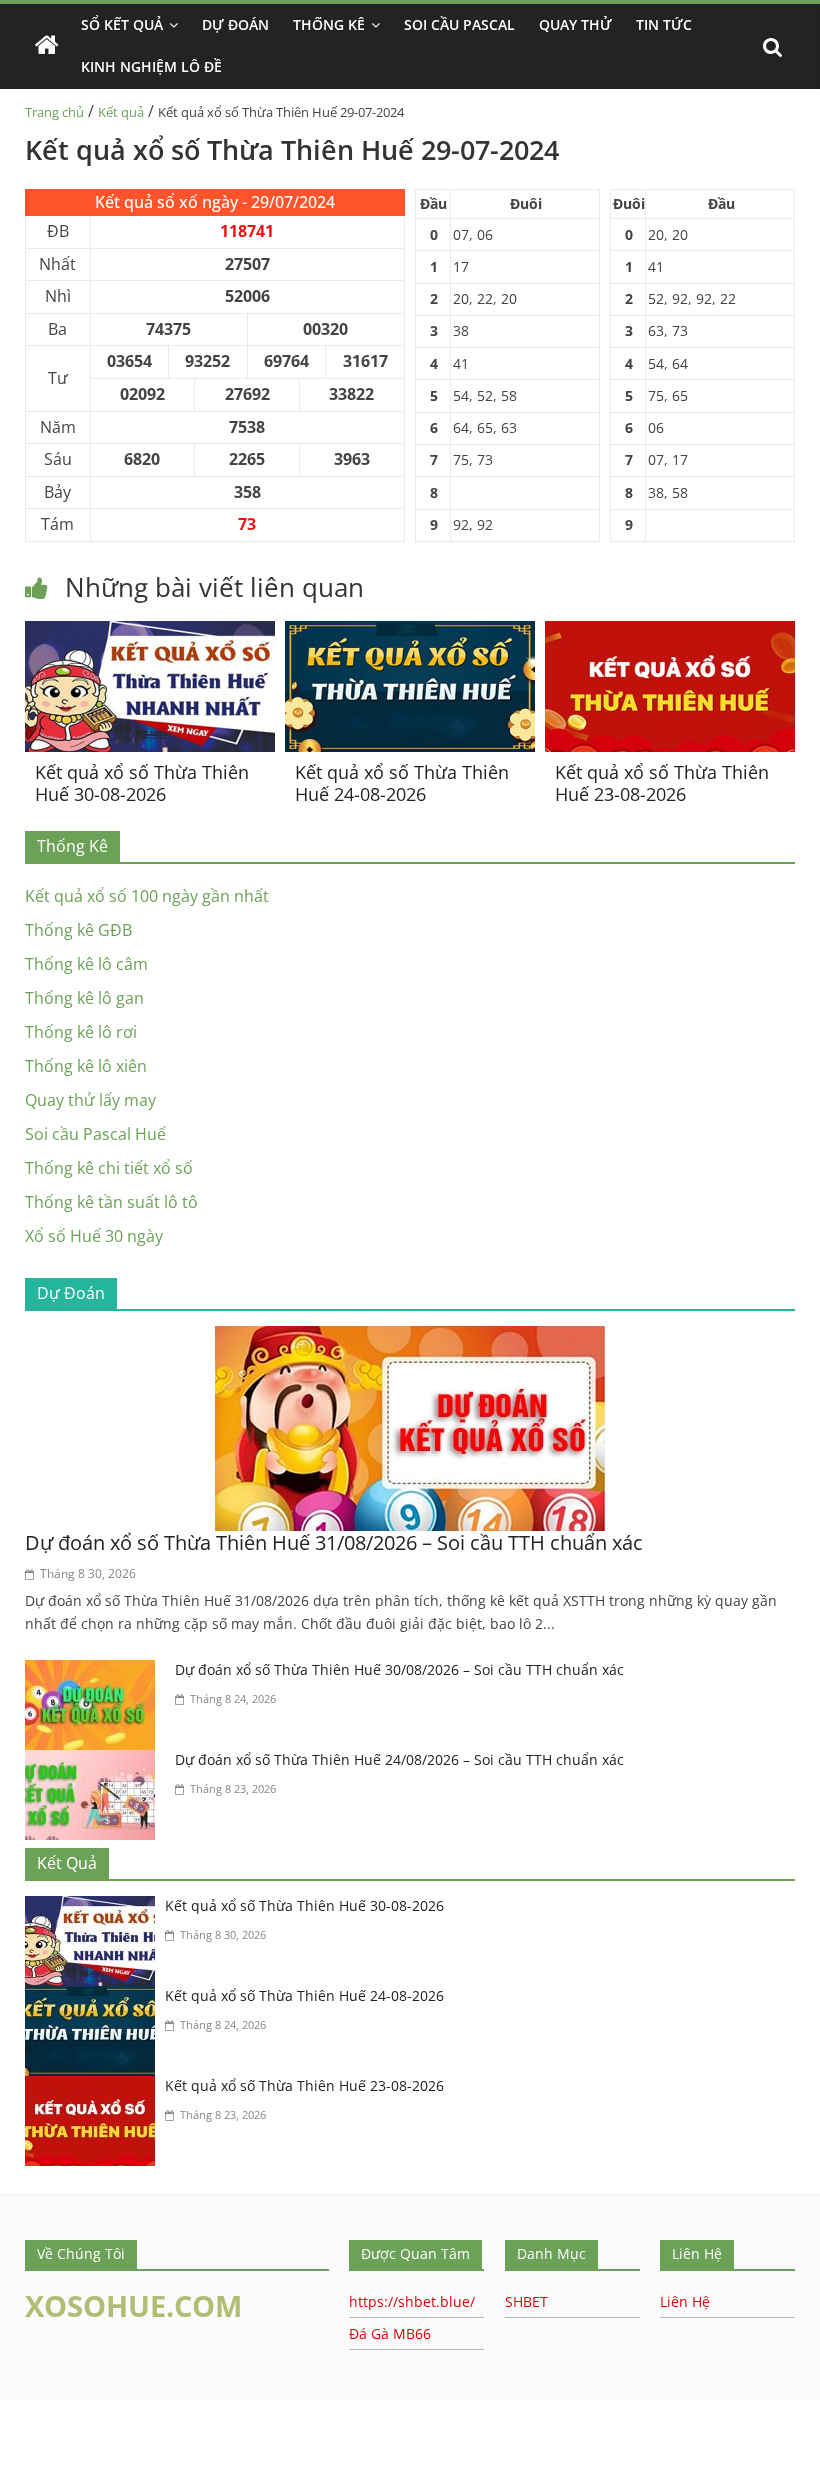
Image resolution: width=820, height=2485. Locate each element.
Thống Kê (329, 24)
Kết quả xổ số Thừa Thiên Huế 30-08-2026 (142, 783)
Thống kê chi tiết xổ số (109, 1168)
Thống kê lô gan (84, 998)
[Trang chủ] (47, 46)
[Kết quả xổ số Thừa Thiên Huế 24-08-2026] (410, 633)
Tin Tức (664, 24)
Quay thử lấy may (90, 1100)
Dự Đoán (235, 24)
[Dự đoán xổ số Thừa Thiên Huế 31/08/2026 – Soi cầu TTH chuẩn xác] (410, 1338)
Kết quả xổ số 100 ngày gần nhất (147, 896)
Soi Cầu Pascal (459, 24)
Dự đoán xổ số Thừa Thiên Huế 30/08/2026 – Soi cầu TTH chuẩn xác (399, 1669)
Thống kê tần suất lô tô (111, 1202)
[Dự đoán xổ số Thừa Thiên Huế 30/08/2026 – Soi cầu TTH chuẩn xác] (95, 1672)
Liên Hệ (685, 2301)
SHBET (526, 2301)
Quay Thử (575, 24)
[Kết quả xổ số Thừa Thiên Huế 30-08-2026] (150, 633)
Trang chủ (54, 112)
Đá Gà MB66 (390, 2333)
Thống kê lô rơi (81, 1032)
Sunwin (27, 2471)
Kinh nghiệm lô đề (151, 66)
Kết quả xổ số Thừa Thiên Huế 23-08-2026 (662, 783)
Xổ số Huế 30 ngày (94, 1236)
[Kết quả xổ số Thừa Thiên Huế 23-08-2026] (670, 633)
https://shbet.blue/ (412, 2301)
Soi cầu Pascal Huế (95, 1134)
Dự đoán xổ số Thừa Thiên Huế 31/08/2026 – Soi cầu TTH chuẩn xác (334, 1542)
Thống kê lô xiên (86, 1066)
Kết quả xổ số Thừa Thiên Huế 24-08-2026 (402, 783)
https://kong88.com (203, 2409)
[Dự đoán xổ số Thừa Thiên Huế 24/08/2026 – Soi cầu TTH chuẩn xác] (95, 1762)
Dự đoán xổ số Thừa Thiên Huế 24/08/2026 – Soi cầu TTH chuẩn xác (399, 1759)
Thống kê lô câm (86, 964)
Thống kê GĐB (78, 930)
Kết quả (121, 112)
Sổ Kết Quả (122, 24)
